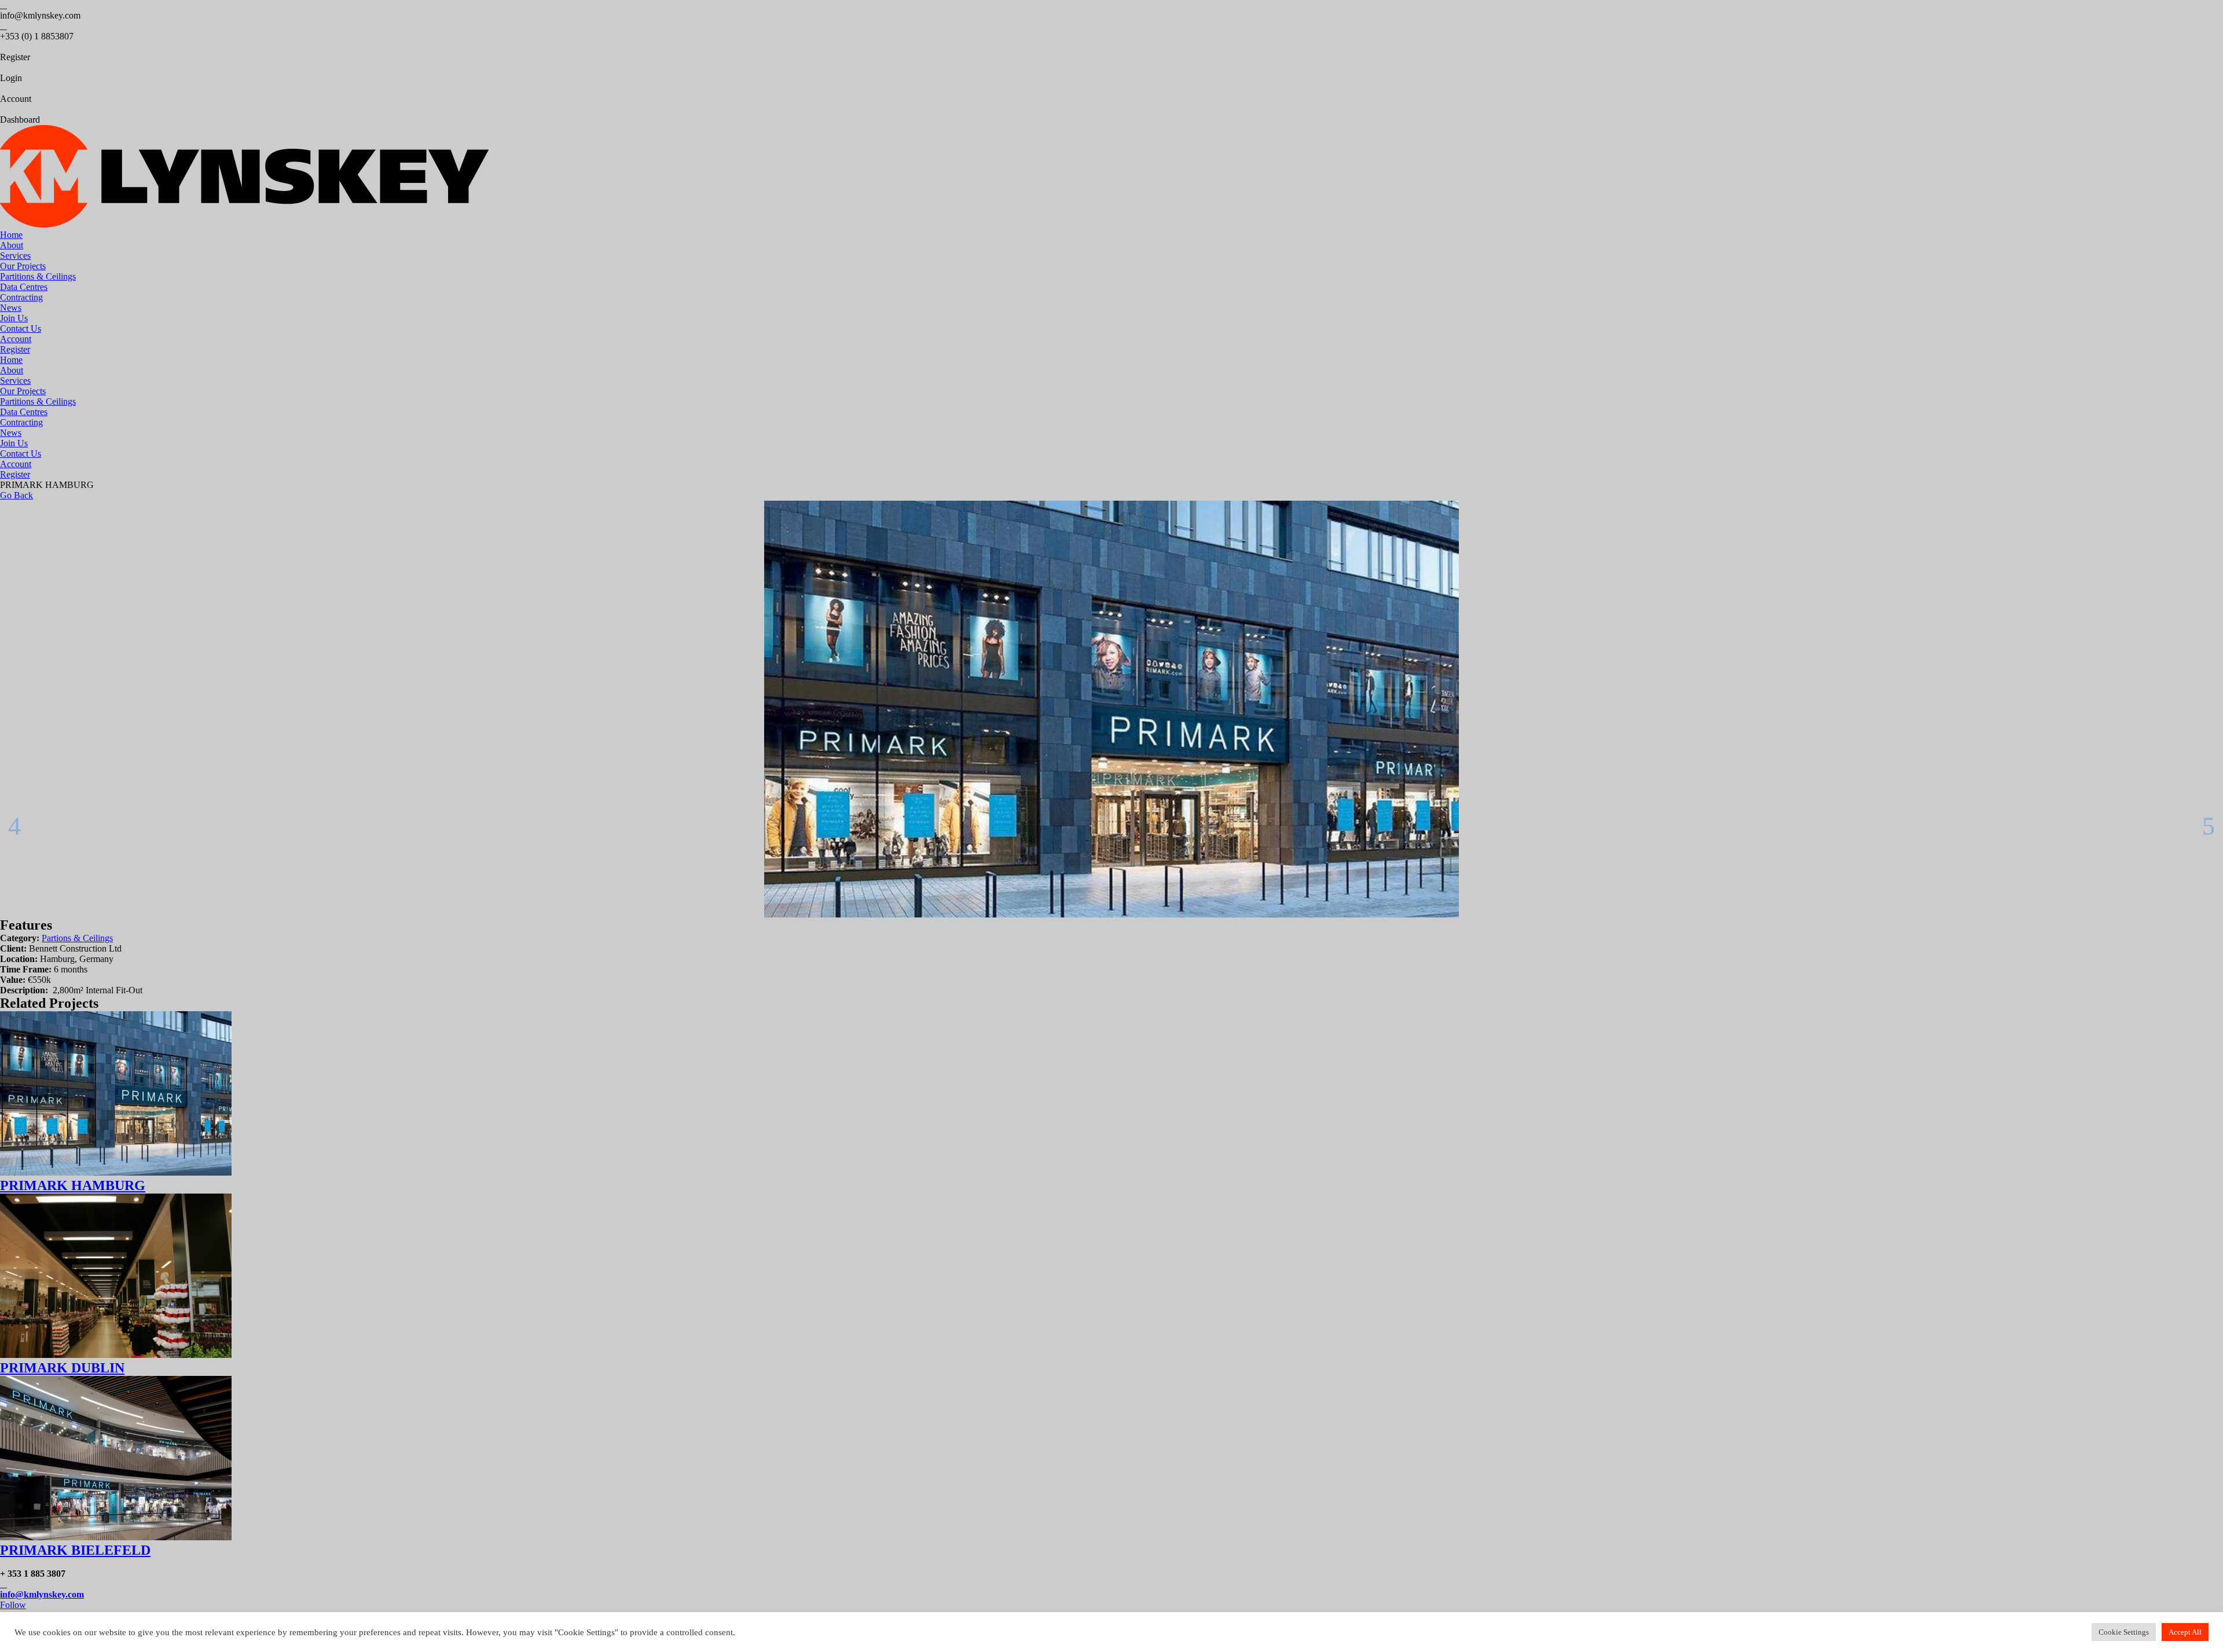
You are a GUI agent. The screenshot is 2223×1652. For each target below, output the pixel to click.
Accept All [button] (2185, 1632)
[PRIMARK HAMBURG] (116, 1172)
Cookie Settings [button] (2124, 1632)
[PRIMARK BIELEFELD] (116, 1537)
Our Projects (23, 266)
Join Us (14, 318)
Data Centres (24, 287)
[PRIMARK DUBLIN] (116, 1355)
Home (11, 235)
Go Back (16, 495)
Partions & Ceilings (77, 938)
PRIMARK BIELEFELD (75, 1550)
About (12, 245)
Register (15, 349)
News (11, 308)
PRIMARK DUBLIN (62, 1368)
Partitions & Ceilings (38, 276)
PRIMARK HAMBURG (73, 1185)
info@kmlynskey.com (42, 1594)
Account (16, 339)
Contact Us (21, 328)
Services (15, 256)
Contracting (21, 297)
